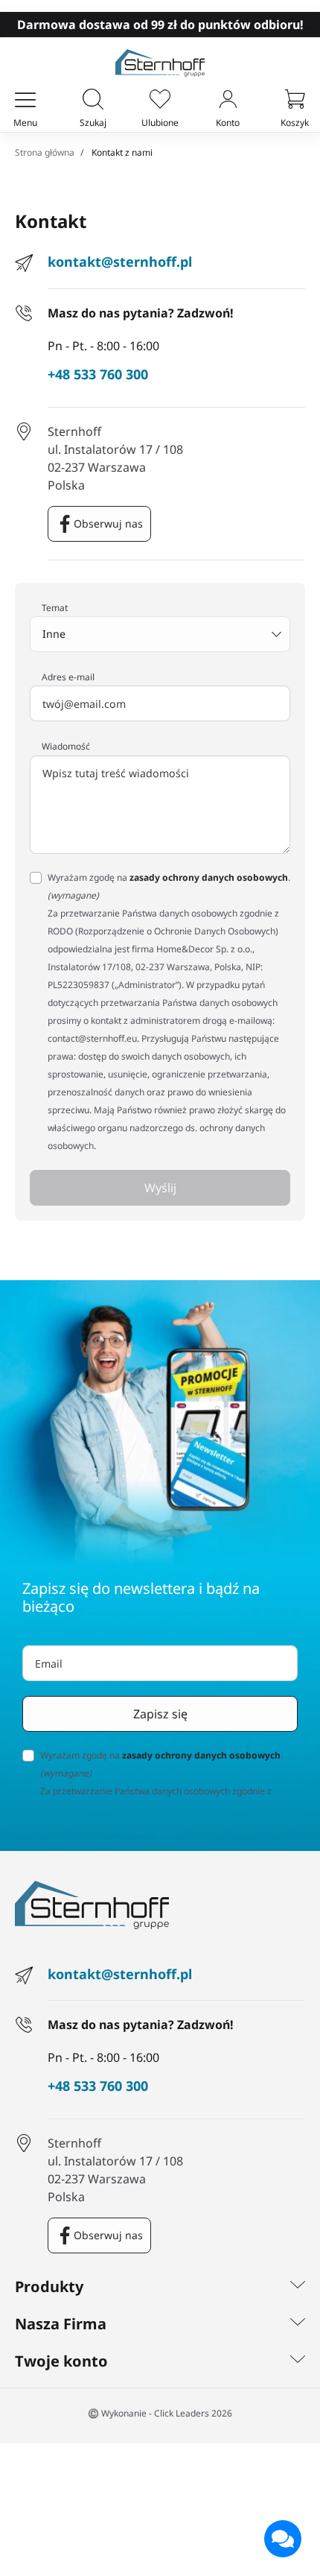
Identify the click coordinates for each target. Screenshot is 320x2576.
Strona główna (45, 152)
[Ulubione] (160, 101)
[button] (93, 101)
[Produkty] (298, 2287)
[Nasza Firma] (298, 2324)
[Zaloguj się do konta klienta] (228, 101)
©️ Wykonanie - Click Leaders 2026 (160, 2413)
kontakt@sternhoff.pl (120, 262)
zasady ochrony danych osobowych (209, 877)
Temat (55, 608)
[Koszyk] (295, 101)
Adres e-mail (68, 677)
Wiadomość (66, 747)
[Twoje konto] (298, 2361)
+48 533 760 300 (98, 375)
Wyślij (160, 1188)
